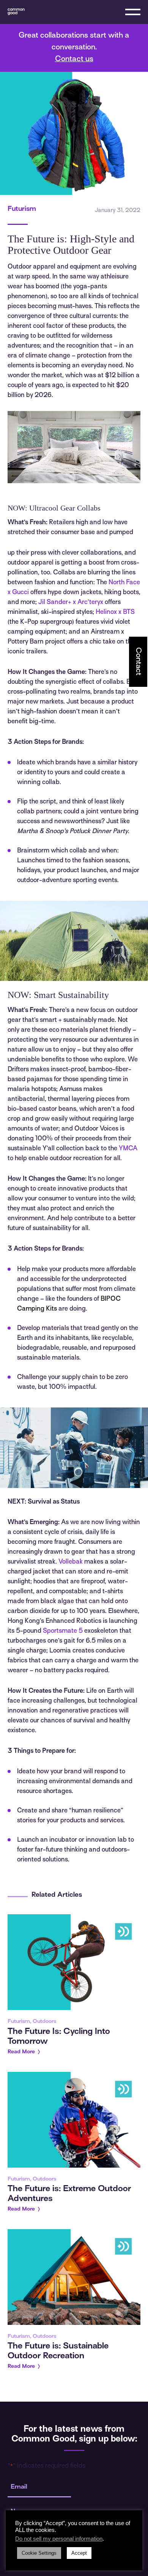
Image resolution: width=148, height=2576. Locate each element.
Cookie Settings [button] (39, 2553)
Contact (138, 661)
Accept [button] (79, 2553)
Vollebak (71, 1562)
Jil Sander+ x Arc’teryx (71, 602)
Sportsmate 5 (63, 1631)
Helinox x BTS (115, 612)
